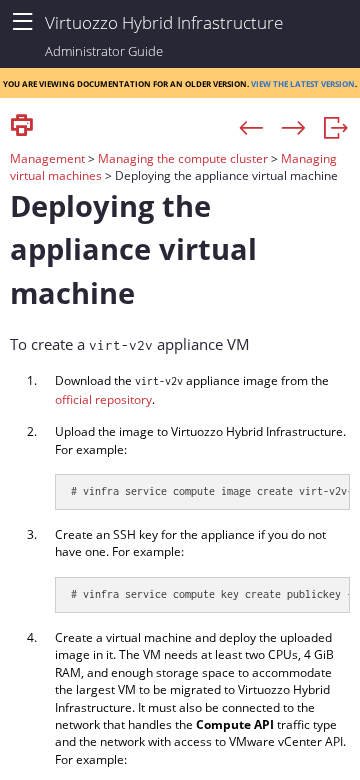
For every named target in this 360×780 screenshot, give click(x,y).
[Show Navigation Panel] (22, 22)
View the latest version (303, 82)
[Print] (22, 126)
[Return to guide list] (335, 129)
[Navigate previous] (251, 129)
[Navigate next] (293, 129)
